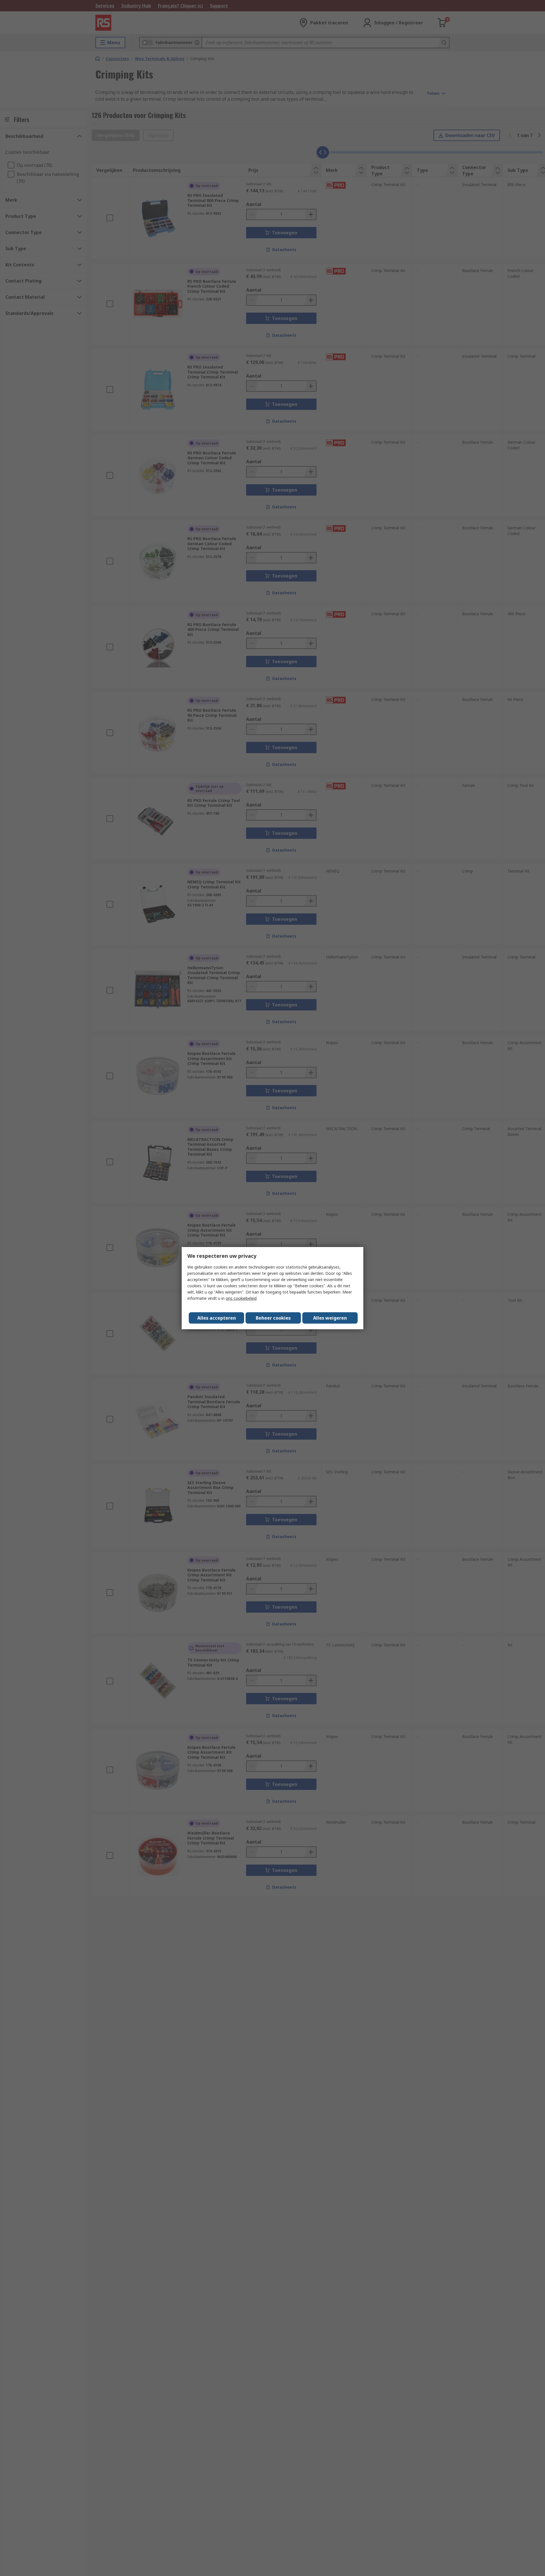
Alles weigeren (330, 1318)
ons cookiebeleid (241, 1298)
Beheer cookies (273, 1318)
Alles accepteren (217, 1318)
